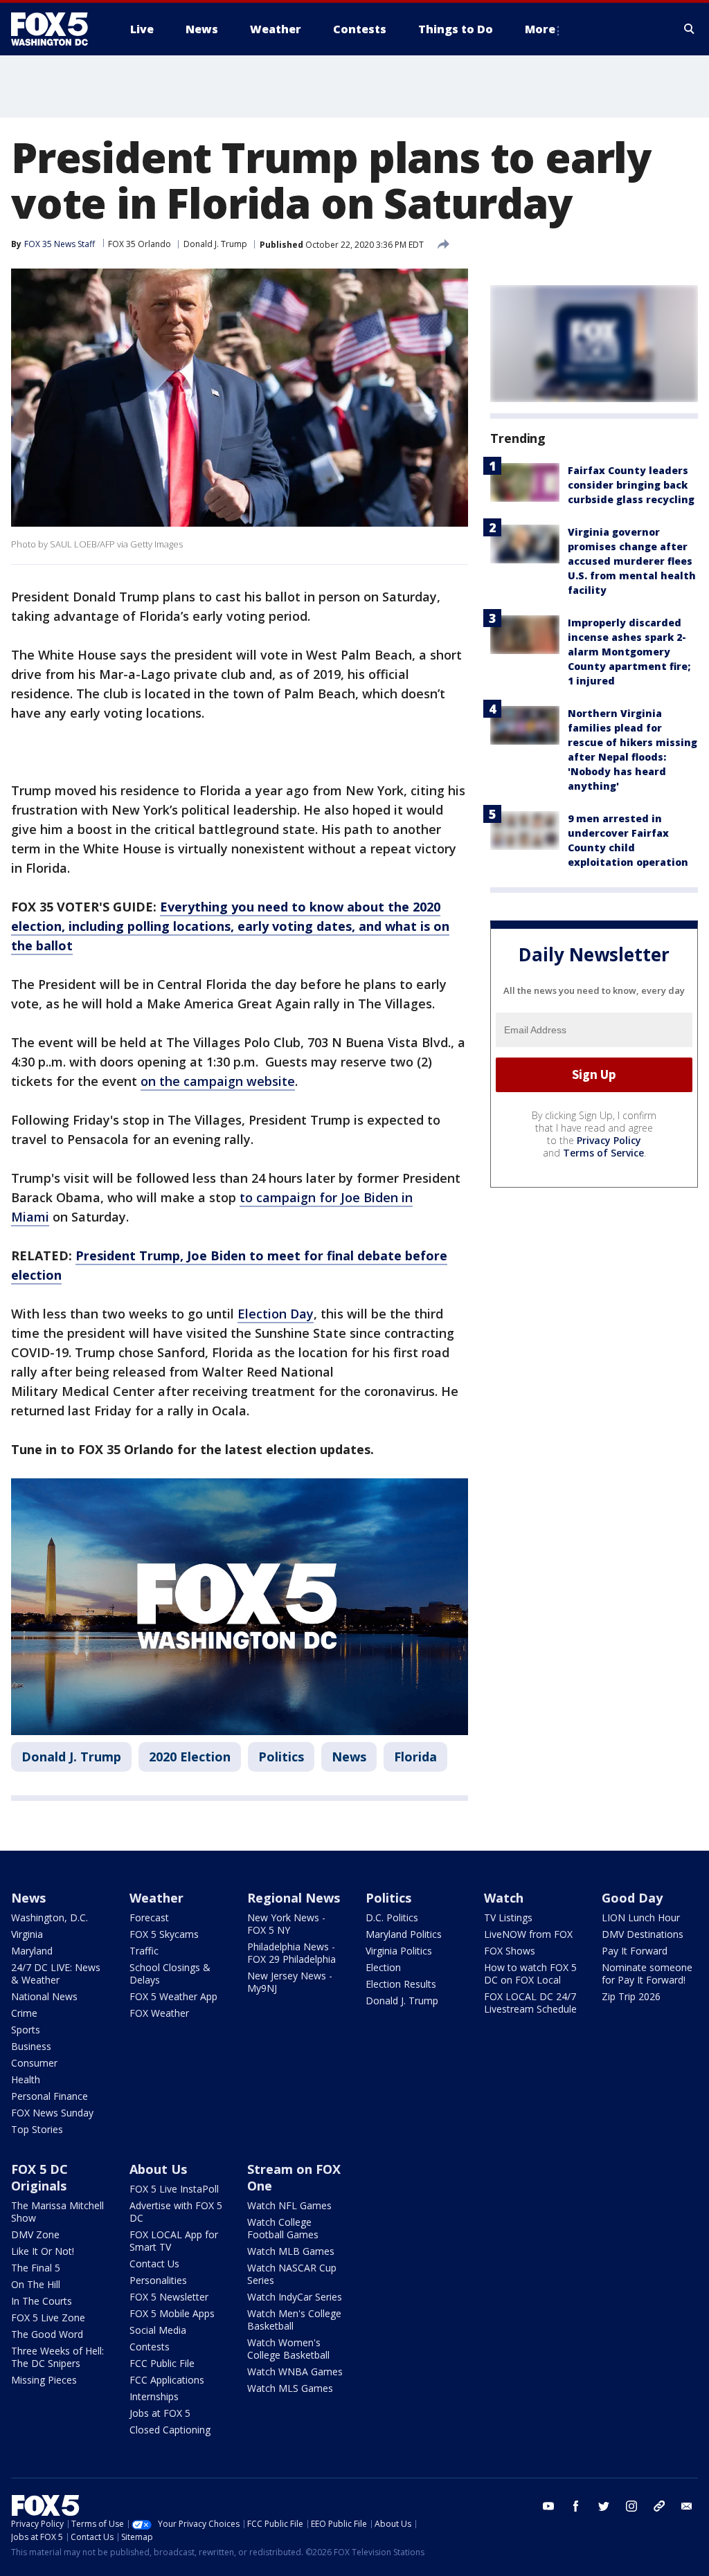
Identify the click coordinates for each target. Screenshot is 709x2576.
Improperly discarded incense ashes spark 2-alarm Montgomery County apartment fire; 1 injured (629, 652)
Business (31, 2046)
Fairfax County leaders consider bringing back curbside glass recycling (631, 485)
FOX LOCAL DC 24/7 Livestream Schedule (530, 2003)
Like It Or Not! (43, 2251)
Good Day (632, 1898)
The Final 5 (36, 2268)
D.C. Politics (392, 1917)
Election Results (401, 1984)
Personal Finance (50, 2096)
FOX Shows (510, 1951)
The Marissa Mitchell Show (57, 2212)
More (540, 29)
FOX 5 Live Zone (48, 2318)
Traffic (144, 1951)
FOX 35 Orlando (140, 244)
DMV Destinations (643, 1934)
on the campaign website (218, 1081)
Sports (26, 2030)
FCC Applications (167, 2380)
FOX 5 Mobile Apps (172, 2313)
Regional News (294, 1898)
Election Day (276, 1314)
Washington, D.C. (50, 1917)
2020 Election (190, 1757)
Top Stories (37, 2129)
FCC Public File (162, 2363)
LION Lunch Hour (641, 1917)
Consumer (34, 2063)
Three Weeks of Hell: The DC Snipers (57, 2357)
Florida (415, 1757)
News (349, 1757)
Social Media (158, 2330)
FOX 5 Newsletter (169, 2297)
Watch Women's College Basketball (288, 2349)
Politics (281, 1757)
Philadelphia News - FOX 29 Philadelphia (291, 1953)
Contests (150, 2347)
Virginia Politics (399, 1951)
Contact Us (154, 2264)
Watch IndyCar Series (295, 2297)
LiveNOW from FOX (528, 1934)
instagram (631, 2506)
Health (26, 2079)
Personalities (158, 2280)
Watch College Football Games (283, 2228)
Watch (504, 1898)
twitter (604, 2506)
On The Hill (36, 2284)
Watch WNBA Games (295, 2371)
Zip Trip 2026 (631, 1996)
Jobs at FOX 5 (160, 2413)
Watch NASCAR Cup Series (292, 2274)
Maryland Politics (404, 1934)
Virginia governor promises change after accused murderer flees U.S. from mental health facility (632, 561)
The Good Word (47, 2334)
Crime (24, 2013)
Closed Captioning (170, 2430)
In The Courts (42, 2301)
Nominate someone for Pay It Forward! (647, 1974)
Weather (156, 1898)
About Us (158, 2169)
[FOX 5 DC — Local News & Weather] (57, 29)
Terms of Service (603, 1153)
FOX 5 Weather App (173, 1996)
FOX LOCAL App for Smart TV (174, 2241)
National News (44, 1996)
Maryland (32, 1951)
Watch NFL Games (289, 2205)
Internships (154, 2396)
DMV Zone (35, 2234)
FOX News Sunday (52, 2113)
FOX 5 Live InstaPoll (174, 2189)
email (687, 2506)
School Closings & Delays (170, 1974)
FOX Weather (159, 2013)
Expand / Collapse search (690, 29)
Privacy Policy (609, 1140)
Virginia (27, 1934)
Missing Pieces (44, 2380)
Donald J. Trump (215, 244)
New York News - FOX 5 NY (286, 1924)
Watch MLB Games (291, 2251)
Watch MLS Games (290, 2388)
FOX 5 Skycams (164, 1934)
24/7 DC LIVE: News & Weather (56, 1974)
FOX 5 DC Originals (39, 2177)
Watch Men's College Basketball (294, 2320)
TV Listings (508, 1917)
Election (383, 1967)
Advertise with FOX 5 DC (176, 2212)
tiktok (659, 2506)
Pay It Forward (635, 1951)
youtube (548, 2506)
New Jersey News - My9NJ (290, 1982)
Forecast (149, 1917)
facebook (576, 2506)
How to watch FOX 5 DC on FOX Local (530, 1974)
